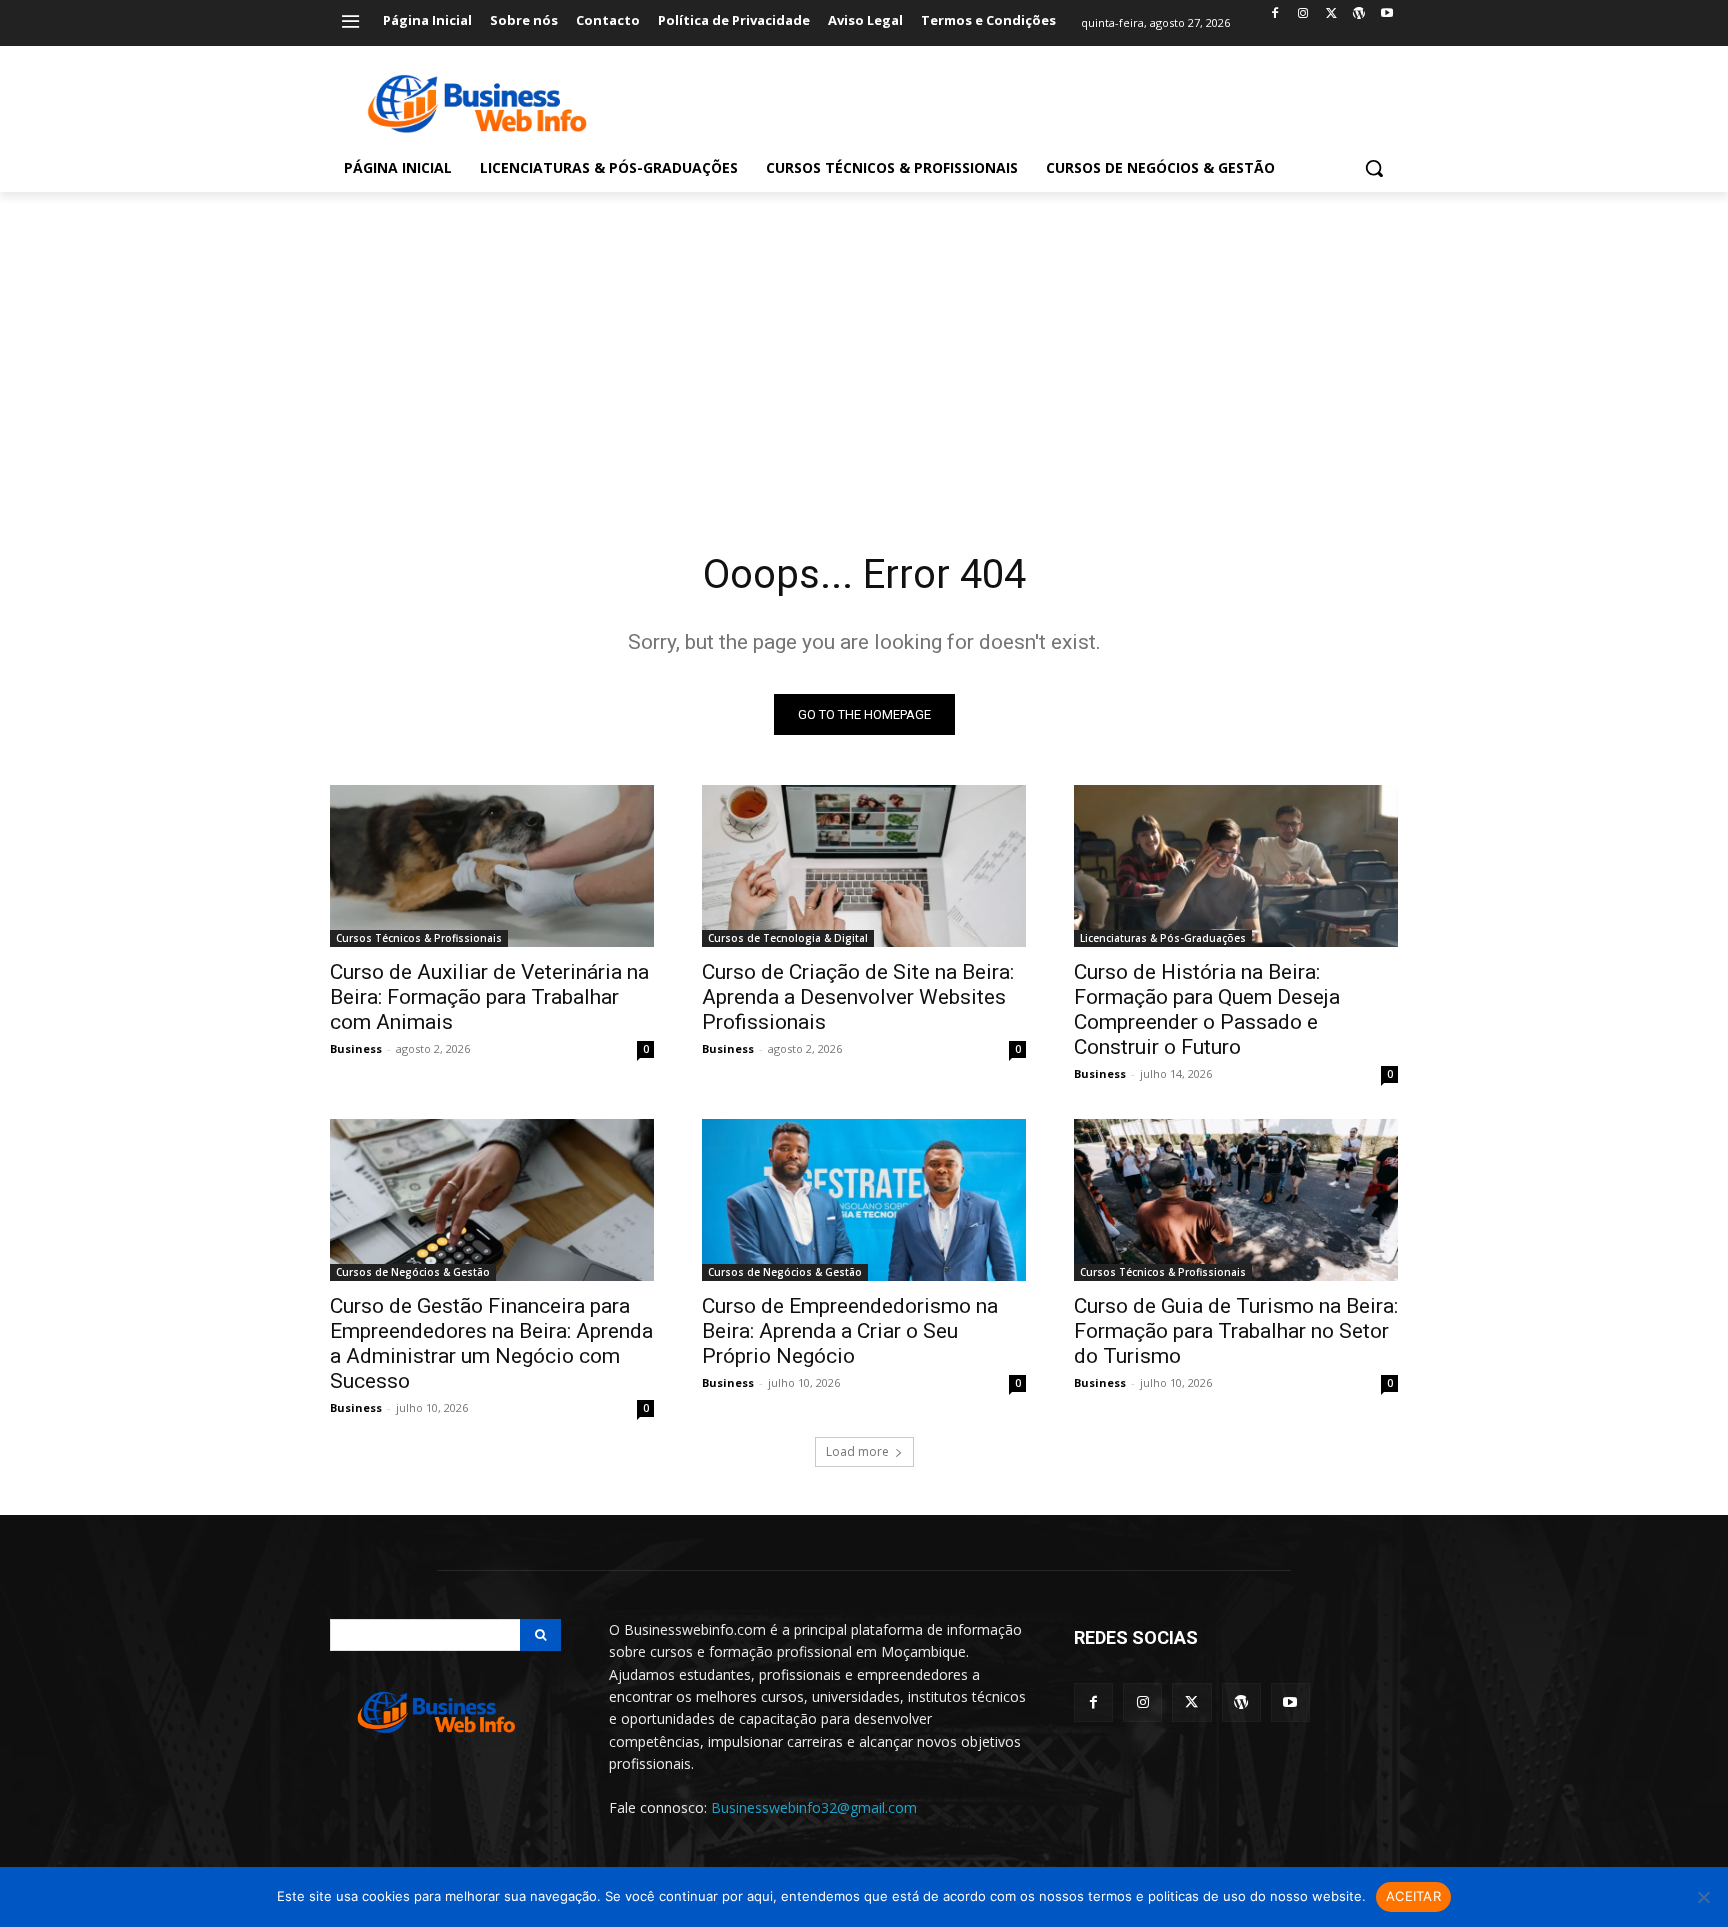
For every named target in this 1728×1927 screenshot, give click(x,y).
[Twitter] (1331, 14)
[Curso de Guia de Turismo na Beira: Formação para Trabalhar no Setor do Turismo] (1236, 1200)
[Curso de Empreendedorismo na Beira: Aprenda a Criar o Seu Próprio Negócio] (864, 1200)
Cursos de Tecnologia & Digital (788, 938)
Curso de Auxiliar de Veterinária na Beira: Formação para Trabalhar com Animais (489, 997)
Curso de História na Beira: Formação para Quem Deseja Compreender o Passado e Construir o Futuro (1207, 1009)
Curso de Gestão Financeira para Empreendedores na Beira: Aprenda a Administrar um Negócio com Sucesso (491, 1343)
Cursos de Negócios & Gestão (413, 1272)
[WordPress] (1358, 14)
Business (356, 1048)
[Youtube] (1386, 14)
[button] (1374, 168)
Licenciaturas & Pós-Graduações (1163, 938)
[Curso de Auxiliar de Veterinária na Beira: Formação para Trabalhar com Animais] (492, 866)
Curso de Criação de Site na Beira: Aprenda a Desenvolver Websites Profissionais (858, 997)
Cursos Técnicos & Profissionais (419, 938)
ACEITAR (1413, 1896)
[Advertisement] (864, 342)
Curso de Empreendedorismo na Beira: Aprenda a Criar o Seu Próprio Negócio (850, 1331)
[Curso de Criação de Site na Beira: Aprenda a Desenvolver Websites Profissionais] (864, 866)
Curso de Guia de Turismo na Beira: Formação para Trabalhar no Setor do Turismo (1236, 1331)
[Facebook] (1275, 14)
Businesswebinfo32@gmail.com (814, 1807)
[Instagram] (1303, 14)
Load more (857, 1451)
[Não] (1703, 1897)
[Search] (540, 1635)
